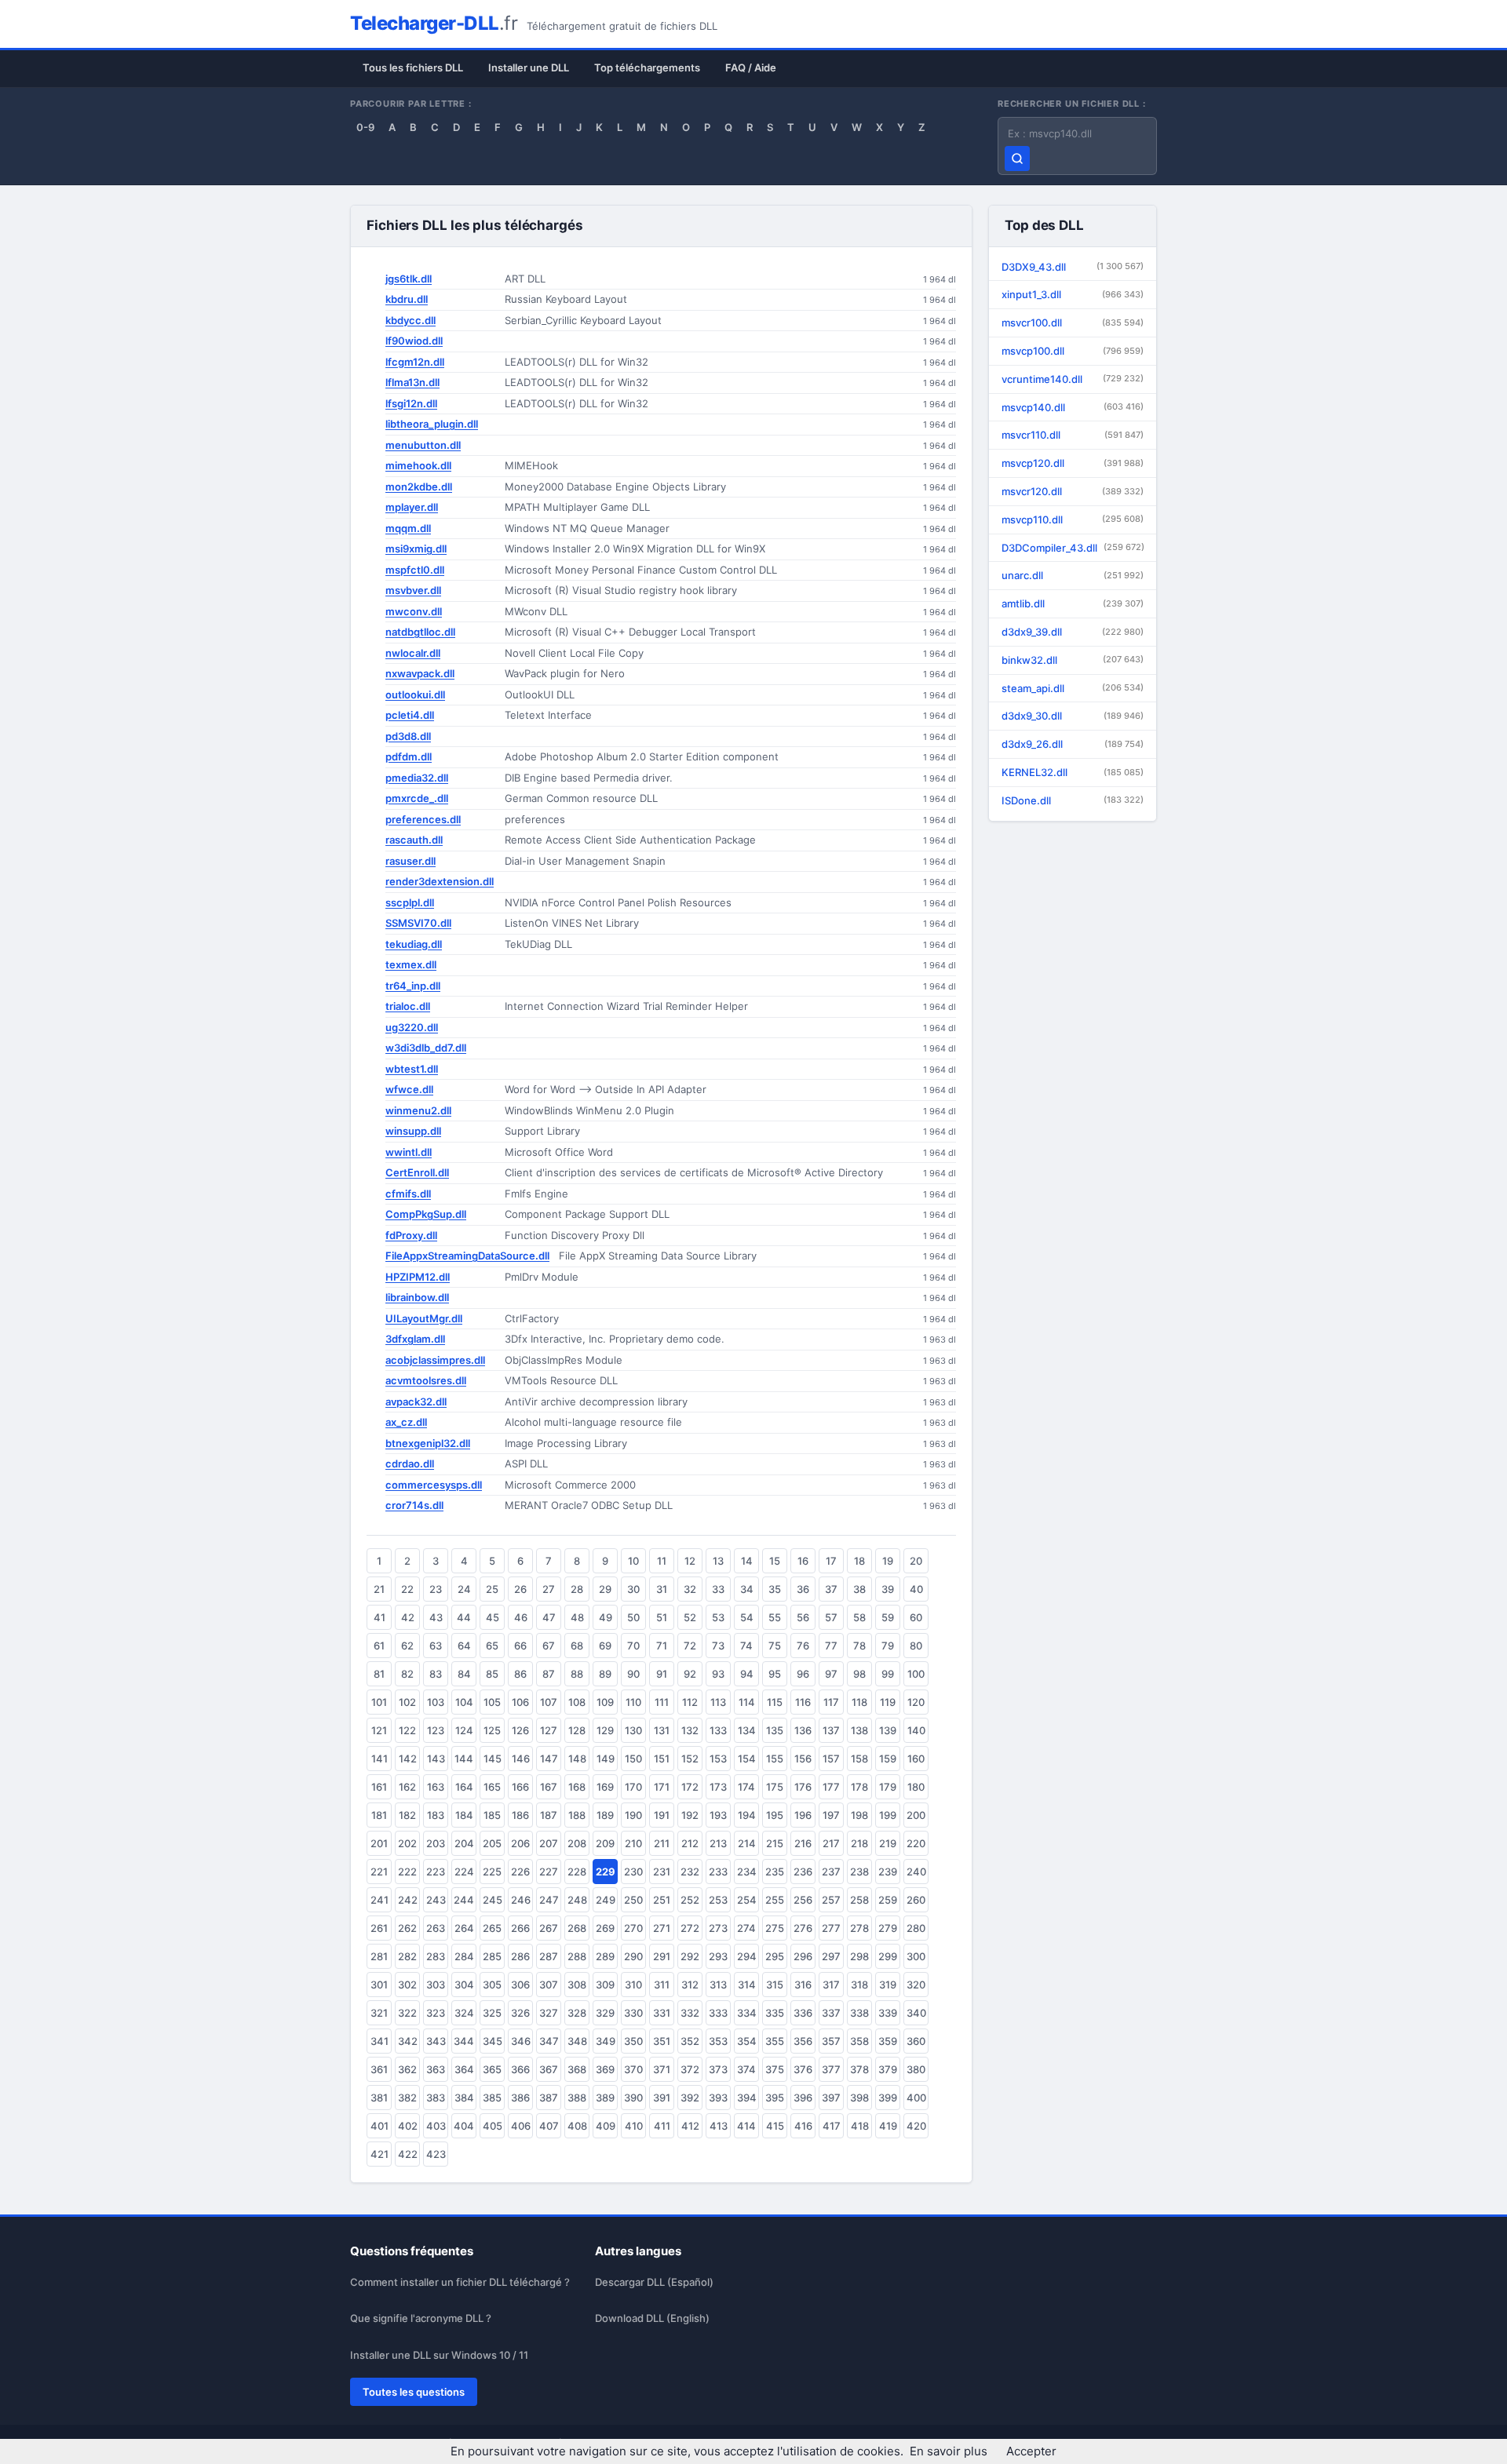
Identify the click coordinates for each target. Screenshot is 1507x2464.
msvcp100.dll (1073, 351)
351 (662, 2041)
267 (549, 1928)
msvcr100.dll (1073, 323)
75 (775, 1646)
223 (436, 1872)
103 (436, 1702)
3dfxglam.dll (415, 1339)
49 (606, 1617)
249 (606, 1900)
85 (492, 1674)
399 (888, 2098)
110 (633, 1702)
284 (464, 1956)
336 (803, 2013)
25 (492, 1589)
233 (718, 1872)
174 (746, 1787)
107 (549, 1702)
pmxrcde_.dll (417, 798)
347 (549, 2041)
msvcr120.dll (1073, 491)
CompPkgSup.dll (426, 1214)
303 (436, 1985)
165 (492, 1787)
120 (916, 1702)
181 (379, 1815)
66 (520, 1646)
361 (379, 2069)
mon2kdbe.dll (419, 487)
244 (464, 1900)
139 (888, 1730)
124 (464, 1730)
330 (633, 2013)
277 (831, 1928)
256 (803, 1900)
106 (520, 1702)
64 (464, 1646)
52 (690, 1617)
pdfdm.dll (409, 756)
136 (803, 1730)
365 (492, 2069)
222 (407, 1872)
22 (407, 1589)
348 (577, 2041)
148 (577, 1759)
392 (690, 2098)
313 (718, 1985)
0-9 (365, 127)
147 (549, 1759)
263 (436, 1928)
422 (408, 2154)
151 (662, 1759)
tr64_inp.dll (413, 986)
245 (493, 1900)
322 (407, 2013)
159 (888, 1759)
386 (520, 2098)
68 (577, 1646)
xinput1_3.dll (1073, 294)
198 (859, 1815)
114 (747, 1702)
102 (407, 1702)
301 (379, 1985)
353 (718, 2041)
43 (436, 1617)
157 (831, 1759)
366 (520, 2069)
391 (662, 2098)
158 (859, 1759)
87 (549, 1674)
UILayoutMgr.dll (424, 1318)
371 (662, 2069)
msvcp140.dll (1073, 407)
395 (775, 2098)
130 (633, 1730)
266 (520, 1928)
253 (718, 1900)
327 (549, 2013)
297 (831, 1956)
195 (775, 1815)
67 (549, 1646)
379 (888, 2069)
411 (662, 2126)
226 (520, 1872)
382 (407, 2098)
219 (888, 1843)
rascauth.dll (414, 840)
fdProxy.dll (411, 1235)
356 (803, 2041)
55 (775, 1617)
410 (634, 2126)
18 (859, 1561)
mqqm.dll (408, 528)
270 (633, 1928)
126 (520, 1730)
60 (916, 1617)
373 (718, 2069)
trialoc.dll (408, 1006)
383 (436, 2098)
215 (775, 1843)
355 (775, 2041)
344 (464, 2041)
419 (888, 2126)
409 (606, 2126)
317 (831, 1985)
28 (577, 1589)
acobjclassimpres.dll (435, 1360)
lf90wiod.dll (414, 341)
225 (492, 1872)
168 (577, 1787)
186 (520, 1815)
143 (436, 1759)
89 (605, 1674)
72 (690, 1646)
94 (747, 1674)
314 (747, 1985)
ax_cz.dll (406, 1422)
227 (549, 1872)
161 (379, 1787)
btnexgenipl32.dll (428, 1443)
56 (803, 1617)
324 (464, 2013)
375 (775, 2069)
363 (436, 2069)
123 (436, 1730)
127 (549, 1730)
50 (633, 1617)
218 (859, 1843)
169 (605, 1787)
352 (690, 2041)
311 (662, 1985)
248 (577, 1900)
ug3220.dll (412, 1027)
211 (662, 1843)
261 (379, 1928)
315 (775, 1985)
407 (549, 2126)
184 (464, 1815)
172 (690, 1787)
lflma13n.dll (412, 382)
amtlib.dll (1073, 603)
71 (662, 1646)
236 (803, 1872)
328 (577, 2013)
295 (775, 1956)
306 (520, 1985)
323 (436, 2013)
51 (662, 1617)
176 (803, 1787)
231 (662, 1872)
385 (492, 2098)
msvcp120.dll (1073, 463)
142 (408, 1759)
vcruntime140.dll (1073, 379)
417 (832, 2126)
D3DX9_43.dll (1073, 267)
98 (859, 1674)
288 (577, 1956)
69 (605, 1646)
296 (803, 1956)
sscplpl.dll (410, 902)
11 (662, 1561)
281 (379, 1956)
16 (803, 1561)
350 (633, 2041)
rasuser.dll (411, 861)
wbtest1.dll (412, 1069)
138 (859, 1730)
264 (464, 1928)
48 (577, 1617)
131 (662, 1730)
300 (916, 1956)
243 (436, 1900)
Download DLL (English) (652, 2318)
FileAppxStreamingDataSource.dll (467, 1256)
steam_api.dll (1073, 688)
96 (803, 1674)
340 (916, 2013)
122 (407, 1730)
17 (831, 1561)
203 (436, 1843)
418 (860, 2126)
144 (464, 1759)
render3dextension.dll (440, 881)
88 (577, 1674)
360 (916, 2041)
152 (690, 1759)
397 (831, 2098)
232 (690, 1872)
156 (803, 1759)
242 (408, 1900)
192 (690, 1815)
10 (633, 1561)
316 (803, 1985)
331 (662, 2013)
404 (464, 2126)
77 (831, 1646)
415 (775, 2126)
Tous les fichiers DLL (413, 67)
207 (549, 1843)
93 (718, 1674)
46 (521, 1617)
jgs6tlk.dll (409, 279)
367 (549, 2069)
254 (747, 1900)
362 (407, 2069)
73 (718, 1646)
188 (577, 1815)
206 (520, 1843)
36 (803, 1589)
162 (407, 1787)
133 (718, 1730)
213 (718, 1843)
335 (775, 2013)
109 (605, 1702)
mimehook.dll (418, 465)
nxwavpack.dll (420, 673)
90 (633, 1674)
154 (747, 1759)
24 (464, 1589)
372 (690, 2069)
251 (662, 1900)
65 (492, 1646)
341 (379, 2041)
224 (464, 1872)
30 (633, 1589)
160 (916, 1759)
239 (888, 1872)
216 (803, 1843)
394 (747, 2098)
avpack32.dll (416, 1401)
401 (379, 2126)
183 (436, 1815)
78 (859, 1646)
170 (633, 1787)
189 (605, 1815)
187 (549, 1815)
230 (633, 1872)
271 (662, 1928)
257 (831, 1900)
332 (690, 2013)
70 (633, 1646)
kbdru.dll (407, 299)
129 (605, 1730)
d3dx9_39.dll (1073, 632)
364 (464, 2069)
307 (549, 1985)
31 (662, 1589)
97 (831, 1674)
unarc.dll (1073, 575)
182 (407, 1815)
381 (379, 2098)
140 (916, 1730)
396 (803, 2098)
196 (803, 1815)
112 (690, 1702)
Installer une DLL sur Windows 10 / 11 (439, 2355)
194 (747, 1815)
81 (379, 1674)
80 (916, 1646)
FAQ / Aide (751, 67)
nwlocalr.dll (413, 653)
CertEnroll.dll (417, 1172)
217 (831, 1843)
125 (492, 1730)
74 (746, 1646)
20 (916, 1561)
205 (492, 1843)
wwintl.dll (409, 1152)
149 (606, 1759)
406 (521, 2126)
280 (916, 1928)
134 (747, 1730)
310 (633, 1985)
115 (775, 1702)
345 (493, 2041)
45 (493, 1617)
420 (916, 2126)
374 (746, 2069)
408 (577, 2126)
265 (492, 1928)
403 (436, 2126)
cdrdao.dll (410, 1463)
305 (492, 1985)
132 (690, 1730)
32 (690, 1589)
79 (888, 1646)
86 (520, 1674)
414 (746, 2126)
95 (775, 1674)
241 (379, 1900)
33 (718, 1589)
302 (407, 1985)
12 (690, 1561)
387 (549, 2098)
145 (493, 1759)
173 (718, 1787)
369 (605, 2069)
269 (605, 1928)
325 (492, 2013)
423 (436, 2154)
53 (718, 1617)
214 (747, 1843)
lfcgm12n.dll (415, 362)
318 (859, 1985)
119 (888, 1702)
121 (379, 1730)
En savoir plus (949, 2451)
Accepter (1031, 2451)
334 (747, 2013)
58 (859, 1617)
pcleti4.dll (410, 715)
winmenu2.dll (418, 1110)
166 (520, 1787)
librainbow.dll (417, 1297)
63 (436, 1646)
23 (436, 1589)
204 (464, 1843)
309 (605, 1985)
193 (718, 1815)
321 (379, 2013)
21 (379, 1589)
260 (916, 1900)
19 (888, 1561)
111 (662, 1702)
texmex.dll (411, 964)
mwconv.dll (414, 611)
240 (916, 1872)
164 (464, 1787)
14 (747, 1561)
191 (662, 1815)
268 (577, 1928)
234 (747, 1872)
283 (436, 1956)
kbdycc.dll (411, 320)
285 (492, 1956)
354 (747, 2041)
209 (605, 1843)
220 (916, 1843)
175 (775, 1787)
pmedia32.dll (417, 778)
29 (605, 1589)
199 (888, 1815)
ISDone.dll (1073, 800)
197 (831, 1815)
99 (888, 1674)
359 (888, 2041)
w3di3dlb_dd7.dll (426, 1048)
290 (633, 1956)
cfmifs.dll (408, 1194)
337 (831, 2013)
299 (888, 1956)
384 (464, 2098)
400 (916, 2098)
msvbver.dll (413, 590)
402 (408, 2126)
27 (549, 1589)
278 (859, 1928)
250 (633, 1900)
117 (831, 1702)
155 (775, 1759)
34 (747, 1589)
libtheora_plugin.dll (432, 424)
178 (859, 1787)
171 (662, 1787)
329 (605, 2013)
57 (831, 1617)
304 (464, 1985)
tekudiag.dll (414, 944)
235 (775, 1872)
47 (549, 1617)
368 (577, 2069)
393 (718, 2098)
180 (916, 1787)
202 (407, 1843)
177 (831, 1787)
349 (606, 2041)
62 (407, 1646)
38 (859, 1589)
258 (859, 1900)
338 (859, 2013)
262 (407, 1928)
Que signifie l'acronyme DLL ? (421, 2318)
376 (803, 2069)
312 (690, 1985)
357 (831, 2041)
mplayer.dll (412, 507)
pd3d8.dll (408, 736)
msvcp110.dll (1073, 519)
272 (690, 1928)
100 (916, 1674)
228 (577, 1872)
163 (436, 1787)
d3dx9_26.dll (1073, 744)
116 (803, 1702)
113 (718, 1702)
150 (633, 1759)
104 (464, 1702)
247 (549, 1900)
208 (577, 1843)
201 (379, 1843)
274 (746, 1928)
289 (605, 1956)
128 (577, 1730)
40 (916, 1589)
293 (718, 1956)
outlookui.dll (415, 694)
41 (379, 1617)
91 (662, 1674)
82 (407, 1674)
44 (464, 1617)
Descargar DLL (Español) (654, 2282)
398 (859, 2098)
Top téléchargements (647, 67)
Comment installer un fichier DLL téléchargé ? (460, 2282)
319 (888, 1985)
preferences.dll (423, 819)
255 (775, 1900)
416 (803, 2126)
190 (633, 1815)
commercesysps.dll (434, 1485)
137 (831, 1730)
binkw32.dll (1073, 660)
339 (888, 2013)
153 (718, 1759)
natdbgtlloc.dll (420, 632)
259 (888, 1900)
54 (747, 1617)
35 (775, 1589)
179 (888, 1787)
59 (888, 1617)
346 (521, 2041)
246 (521, 1900)
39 (888, 1589)
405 (493, 2126)
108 (577, 1702)
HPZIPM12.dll (418, 1277)
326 (520, 2013)
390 (633, 2098)
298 (859, 1956)
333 (718, 2013)
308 (577, 1985)
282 (407, 1956)
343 (436, 2041)
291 (662, 1956)
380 (916, 2069)
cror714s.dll (414, 1505)
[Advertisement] (1245, 353)
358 (859, 2041)
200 (916, 1815)
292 (690, 1956)
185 (492, 1815)
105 (492, 1702)
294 (747, 1956)
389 (605, 2098)
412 (690, 2126)
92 (690, 1674)
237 (831, 1872)
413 (719, 2126)
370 (633, 2069)
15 (775, 1561)
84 (464, 1674)
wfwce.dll (409, 1089)
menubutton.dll (423, 445)
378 (859, 2069)
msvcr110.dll (1073, 435)
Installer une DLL (529, 67)
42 (408, 1617)
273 (718, 1928)
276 (803, 1928)
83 (436, 1674)
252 (690, 1900)
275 (775, 1928)
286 (520, 1956)
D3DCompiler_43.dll (1073, 548)
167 (549, 1787)
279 (888, 1928)
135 (775, 1730)
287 (549, 1956)
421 (379, 2154)
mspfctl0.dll (415, 570)
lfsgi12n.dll (411, 403)
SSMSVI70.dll (418, 923)
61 (379, 1646)
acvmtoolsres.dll (426, 1380)
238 (859, 1872)
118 (859, 1702)
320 (916, 1985)
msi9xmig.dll (416, 549)
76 (803, 1646)
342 (408, 2041)
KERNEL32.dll (1073, 772)
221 (379, 1872)
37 (831, 1589)
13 (718, 1561)
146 (521, 1759)
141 (379, 1759)
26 (520, 1589)
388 (577, 2098)
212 (690, 1843)
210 (633, 1843)
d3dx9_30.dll (1073, 716)
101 (379, 1702)
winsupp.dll (413, 1131)
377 (831, 2069)
